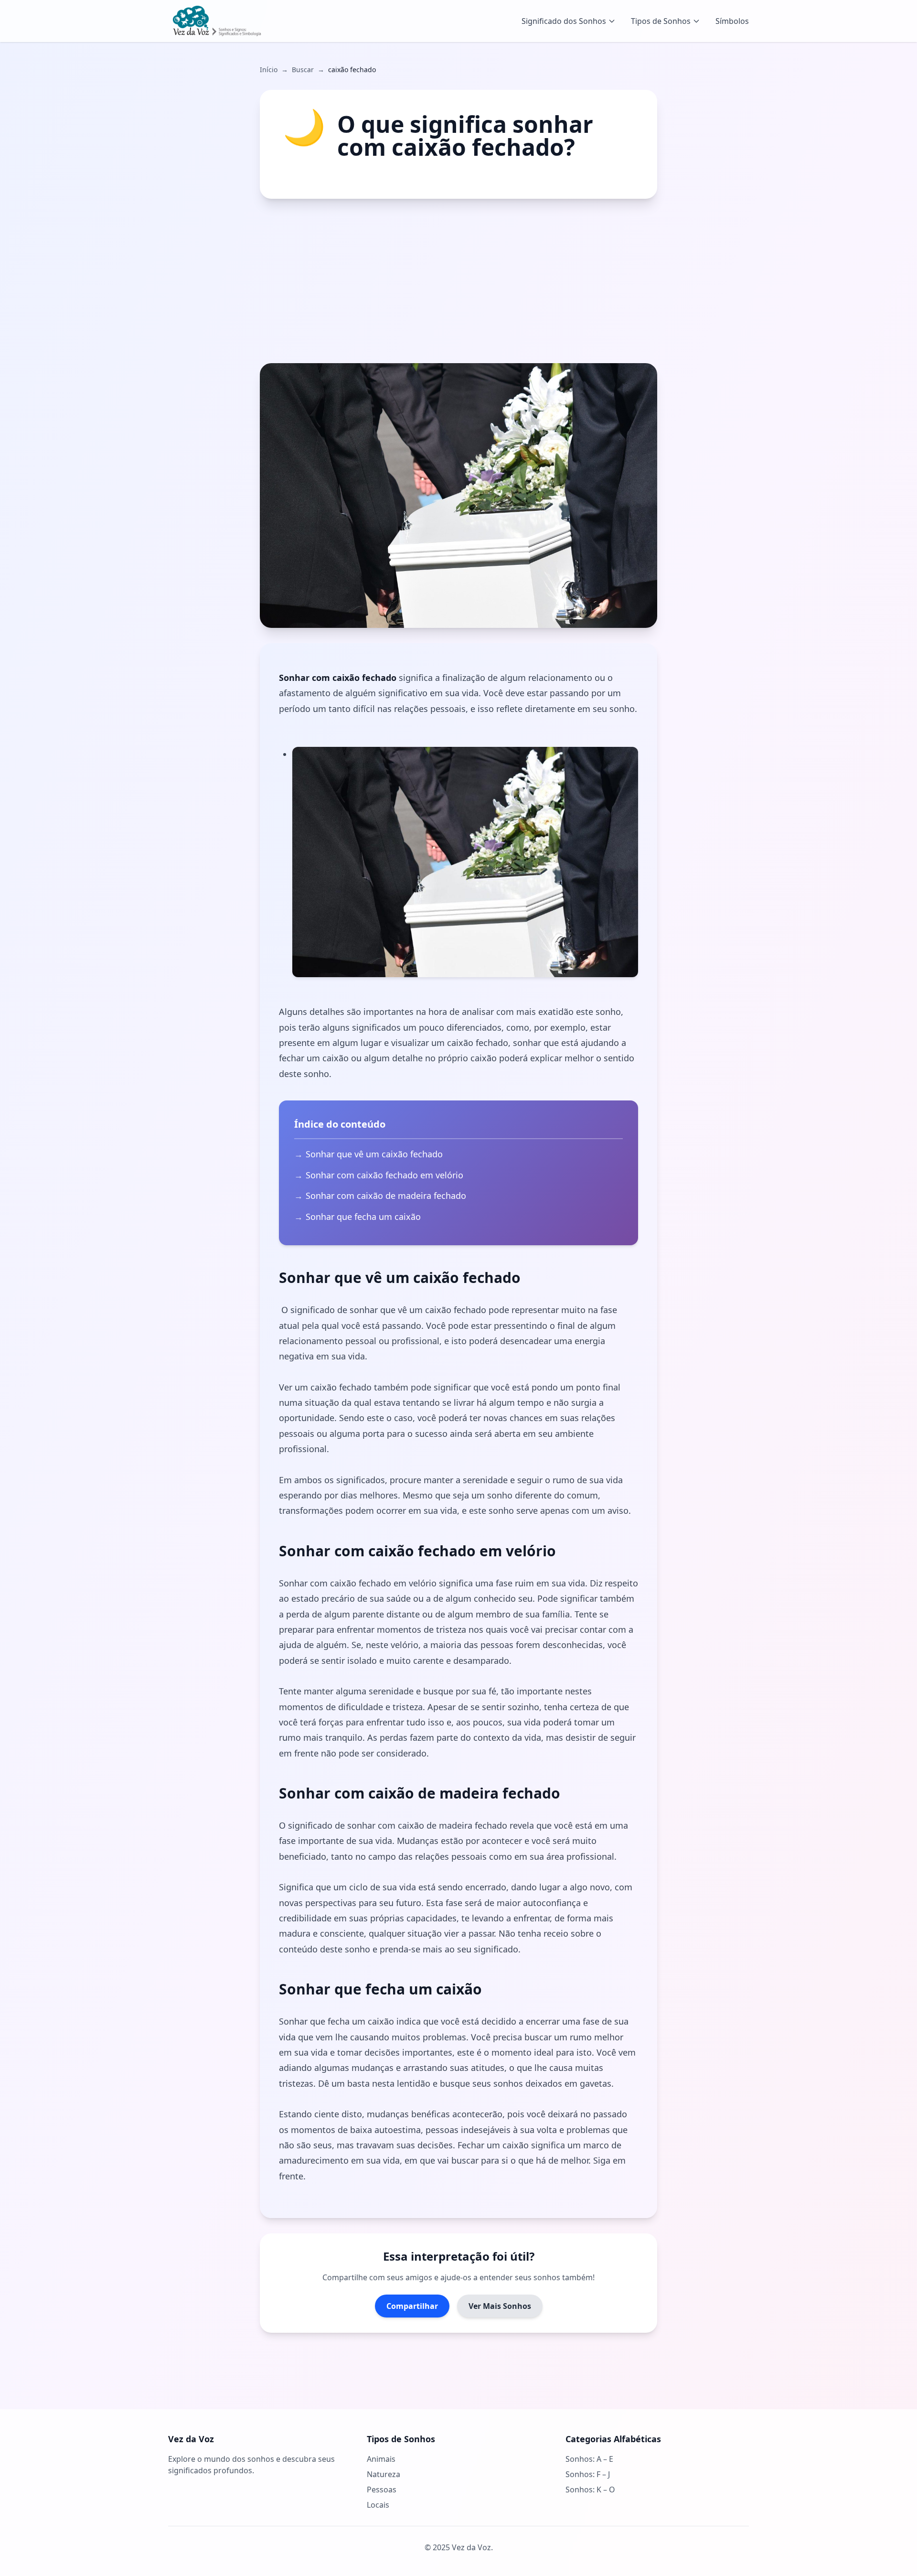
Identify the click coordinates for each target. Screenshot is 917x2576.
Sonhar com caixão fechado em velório (384, 1175)
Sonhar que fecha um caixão (363, 1217)
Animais (381, 2459)
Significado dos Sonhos (564, 21)
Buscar (303, 70)
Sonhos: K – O (590, 2490)
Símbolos (732, 21)
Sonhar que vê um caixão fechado (374, 1154)
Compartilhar (412, 2306)
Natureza (384, 2474)
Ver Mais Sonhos (500, 2306)
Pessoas (382, 2490)
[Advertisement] (458, 281)
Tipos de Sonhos (661, 21)
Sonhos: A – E (589, 2459)
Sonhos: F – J (588, 2474)
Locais (378, 2505)
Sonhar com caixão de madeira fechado (386, 1196)
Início (269, 70)
